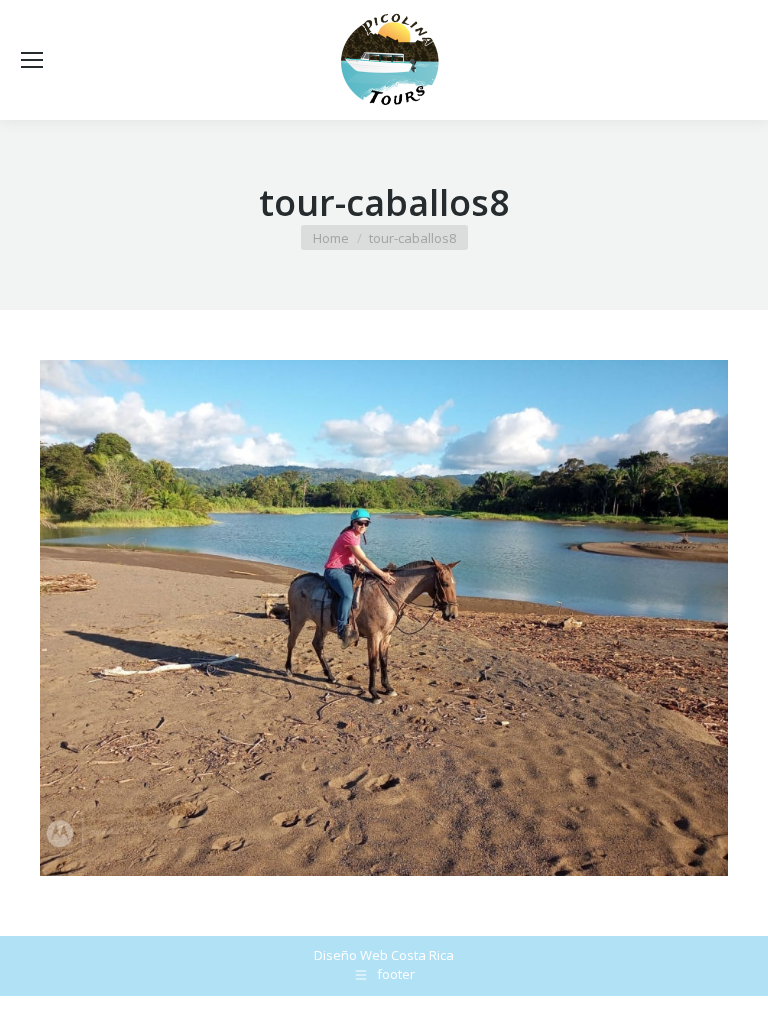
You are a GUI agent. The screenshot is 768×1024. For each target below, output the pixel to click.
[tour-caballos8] (384, 618)
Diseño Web (351, 955)
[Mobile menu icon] (32, 60)
